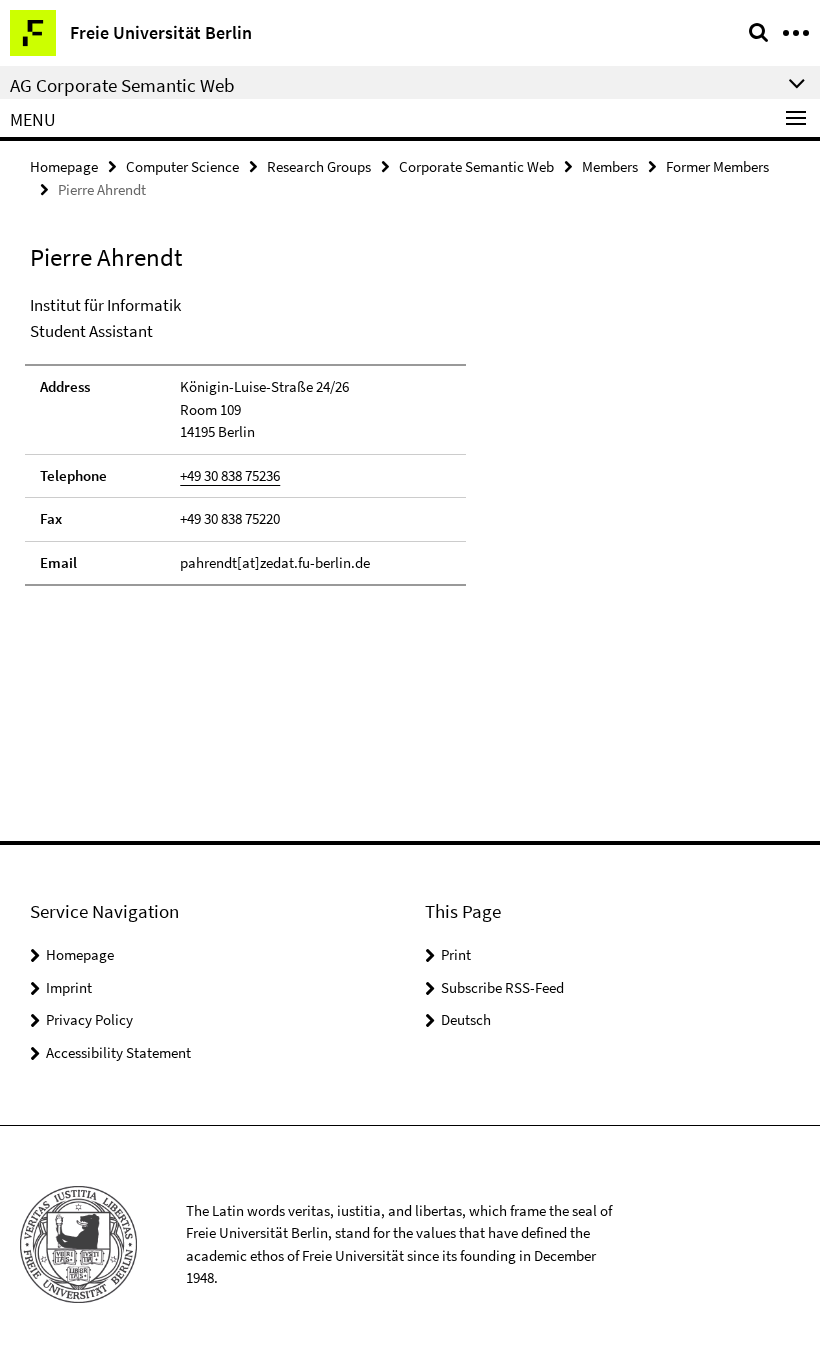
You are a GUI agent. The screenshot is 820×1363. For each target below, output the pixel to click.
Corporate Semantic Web (476, 166)
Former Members (717, 166)
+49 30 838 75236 (230, 475)
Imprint (69, 987)
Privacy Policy (89, 1019)
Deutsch (466, 1019)
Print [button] (456, 954)
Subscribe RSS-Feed (502, 987)
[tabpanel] (245, 439)
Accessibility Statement (118, 1052)
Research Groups (319, 166)
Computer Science (182, 166)
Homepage (64, 166)
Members (610, 166)
